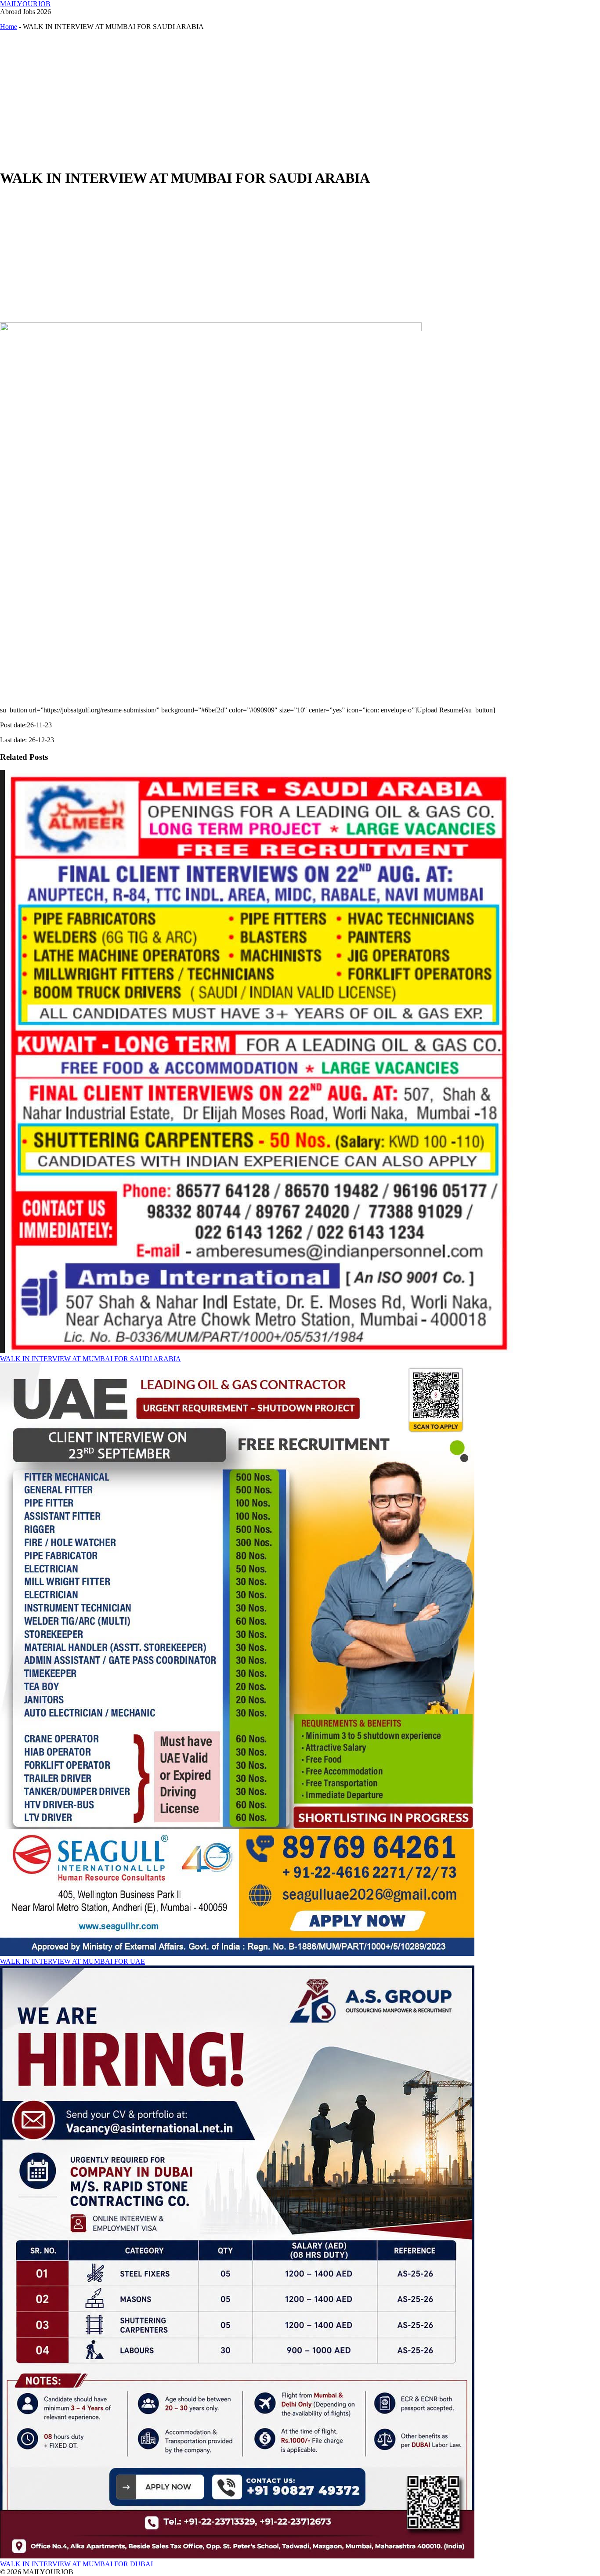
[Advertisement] (264, 99)
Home (9, 27)
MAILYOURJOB (25, 4)
